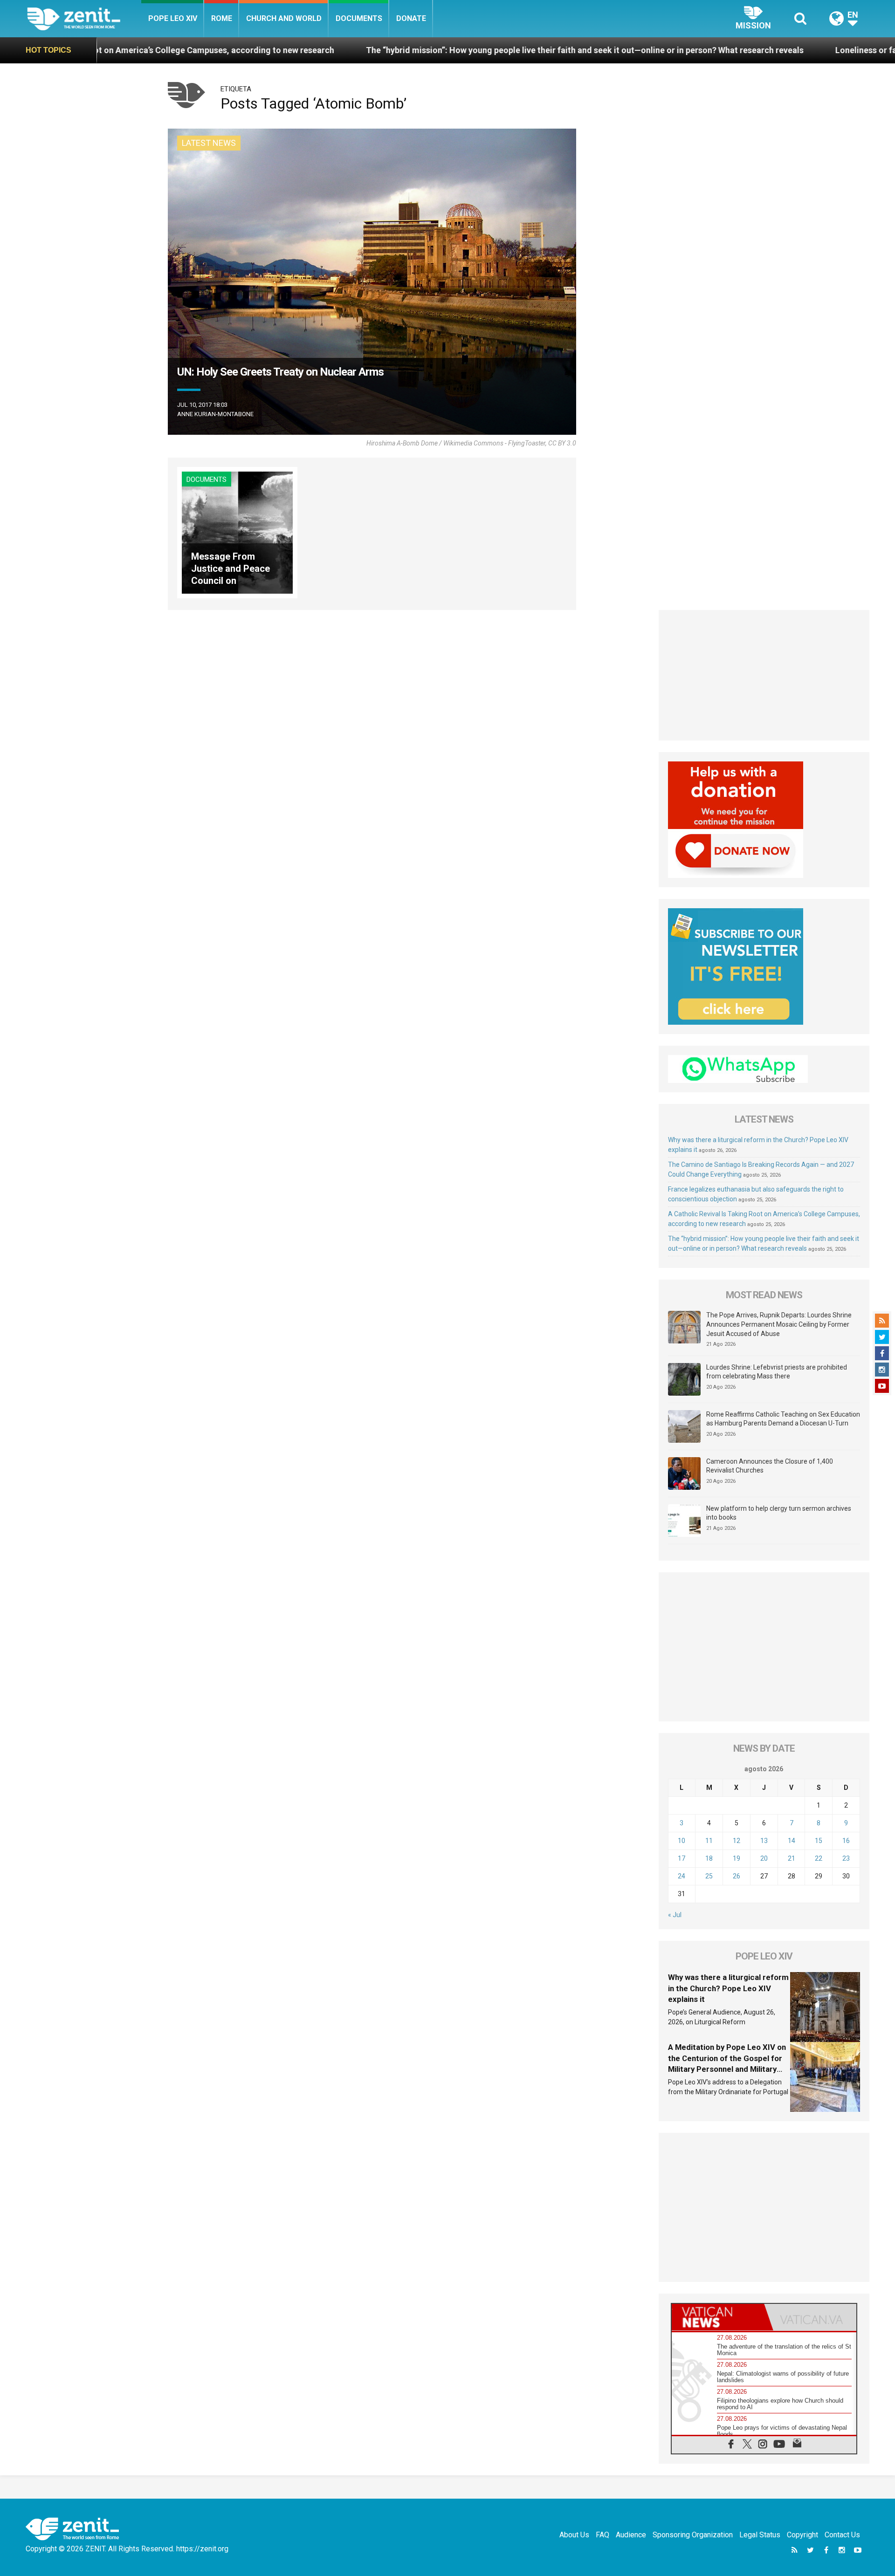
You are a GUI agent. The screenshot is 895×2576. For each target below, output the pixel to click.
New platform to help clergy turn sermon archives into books (779, 1513)
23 (846, 1858)
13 (764, 1841)
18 (709, 1858)
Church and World (284, 18)
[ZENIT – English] (84, 18)
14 (792, 1841)
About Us (574, 2535)
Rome (222, 18)
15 (819, 1841)
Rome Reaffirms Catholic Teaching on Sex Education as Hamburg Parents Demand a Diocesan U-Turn (783, 1419)
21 (792, 1858)
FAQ (602, 2535)
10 (682, 1841)
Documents (359, 18)
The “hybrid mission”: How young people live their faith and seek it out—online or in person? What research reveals (399, 50)
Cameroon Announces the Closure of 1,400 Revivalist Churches (770, 1466)
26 (737, 1876)
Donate (411, 18)
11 (709, 1841)
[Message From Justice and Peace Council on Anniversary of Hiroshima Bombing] (237, 532)
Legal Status (760, 2535)
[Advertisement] (764, 675)
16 (846, 1841)
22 (819, 1858)
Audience (631, 2535)
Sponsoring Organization (693, 2535)
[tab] (718, 2317)
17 (682, 1858)
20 (764, 1858)
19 (737, 1858)
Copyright (802, 2535)
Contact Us (842, 2535)
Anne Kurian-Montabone (215, 414)
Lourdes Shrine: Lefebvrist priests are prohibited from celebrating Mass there (777, 1372)
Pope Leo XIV (173, 18)
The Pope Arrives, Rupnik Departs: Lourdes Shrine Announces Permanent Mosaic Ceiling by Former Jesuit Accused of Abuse (779, 1324)
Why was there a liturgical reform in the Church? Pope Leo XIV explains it (728, 1988)
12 (737, 1841)
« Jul (675, 1915)
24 (682, 1876)
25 (709, 1876)
